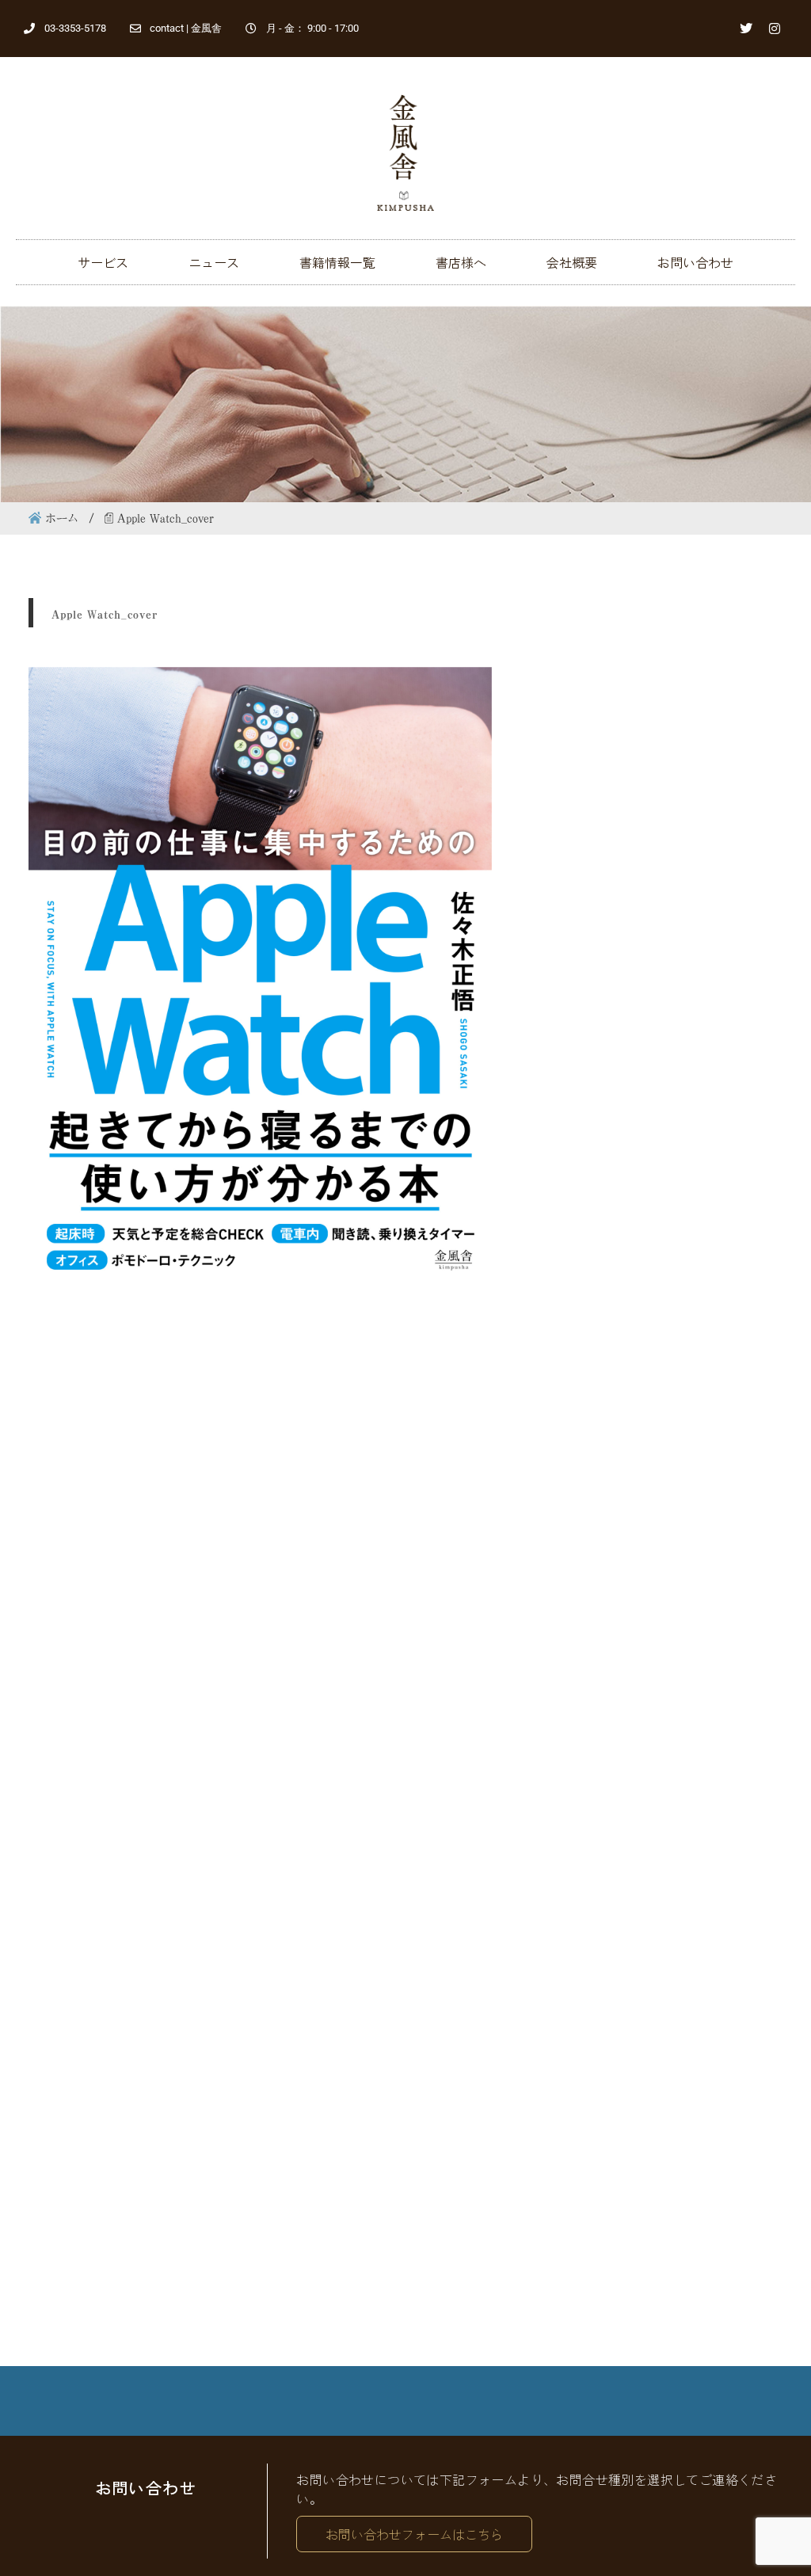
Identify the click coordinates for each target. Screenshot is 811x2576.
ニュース (214, 262)
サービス (103, 262)
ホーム (62, 518)
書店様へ (461, 262)
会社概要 (572, 262)
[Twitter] (746, 29)
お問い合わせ (695, 262)
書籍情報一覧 (337, 262)
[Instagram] (775, 29)
